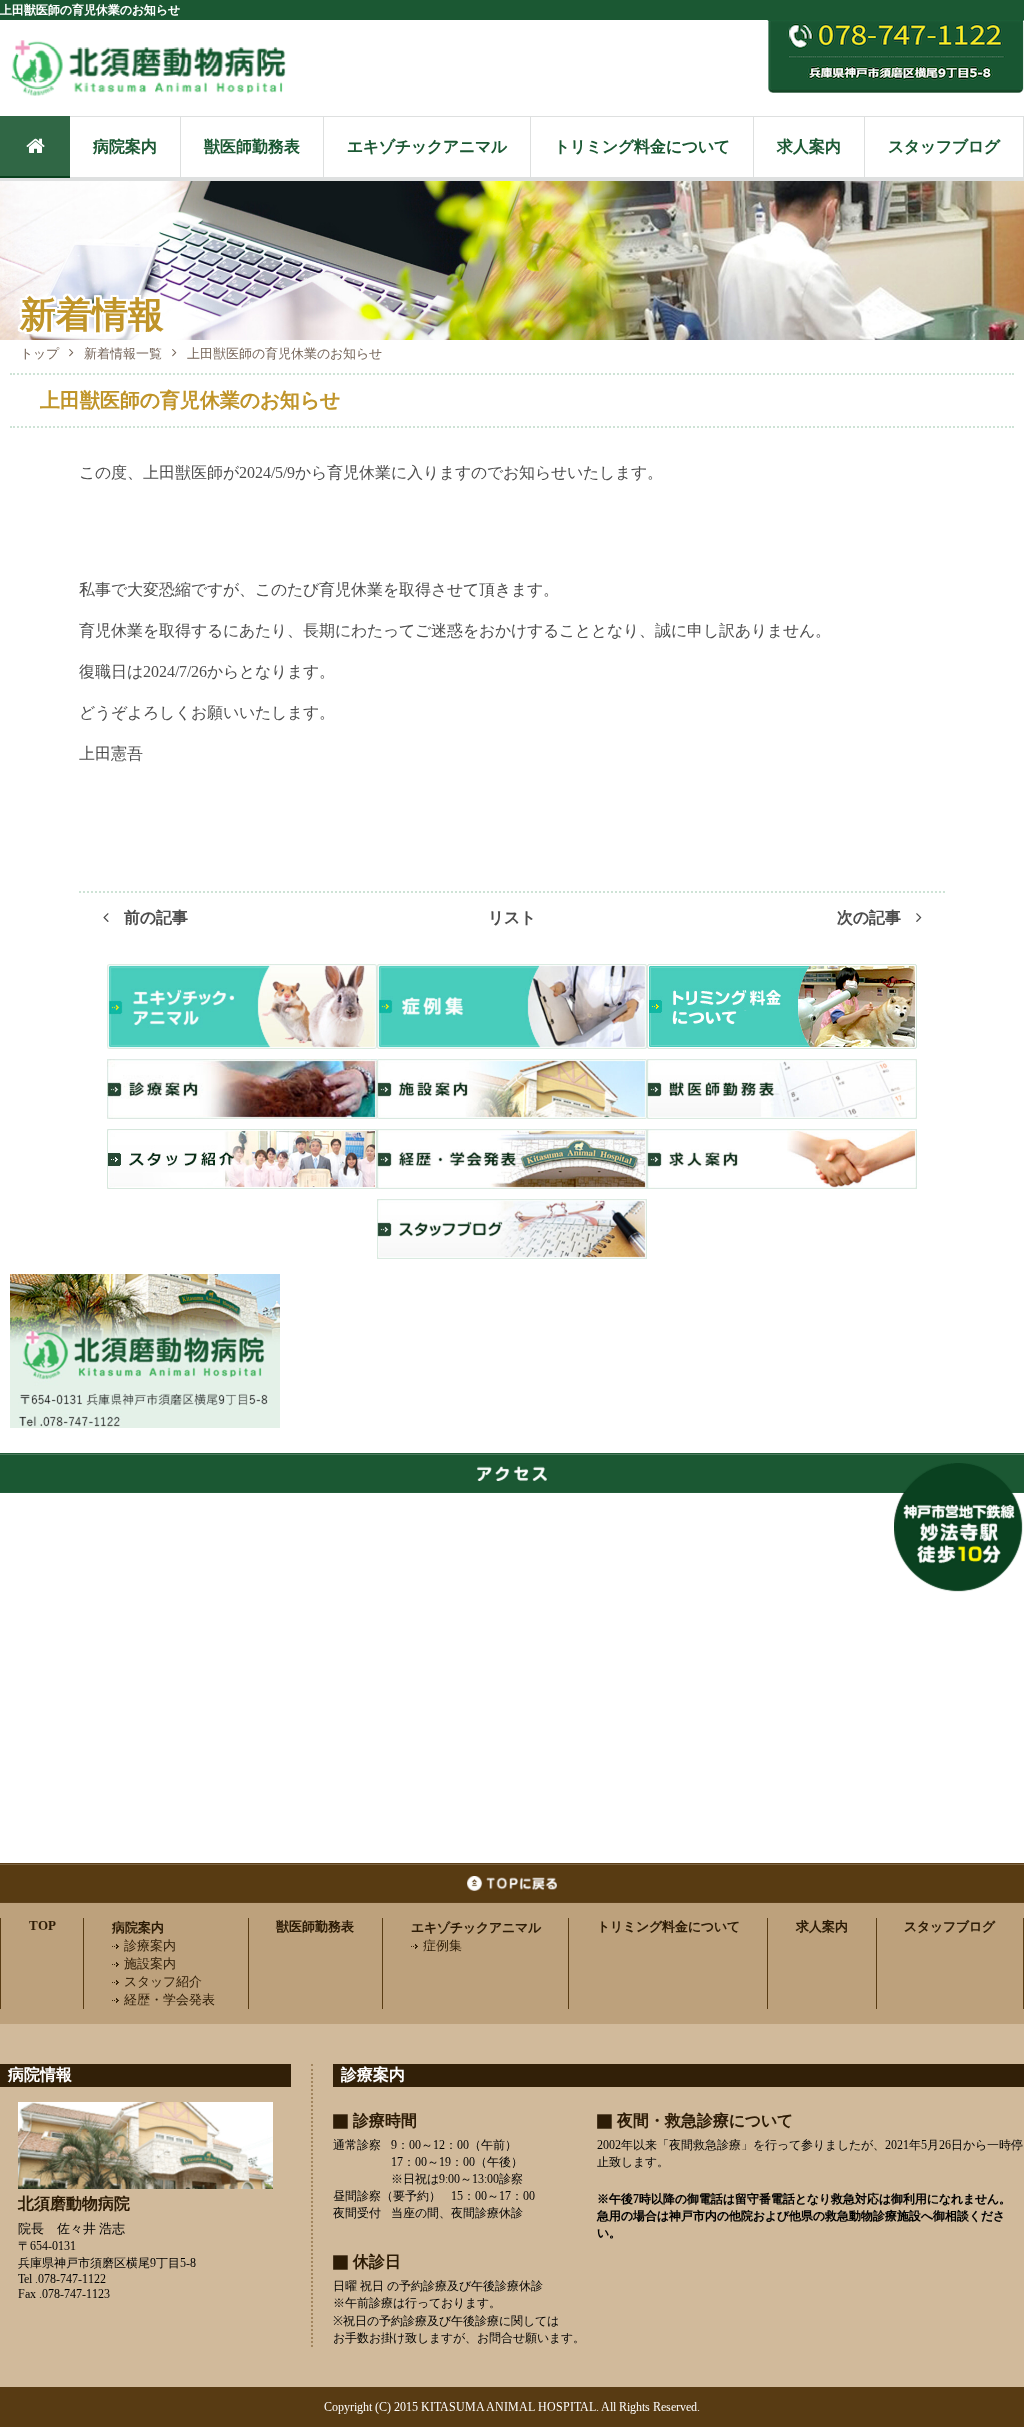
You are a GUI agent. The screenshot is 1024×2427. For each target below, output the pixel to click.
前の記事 (156, 917)
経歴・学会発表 (169, 1999)
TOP (42, 1925)
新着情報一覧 (123, 353)
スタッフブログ (944, 146)
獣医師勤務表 (252, 146)
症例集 (442, 1945)
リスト (512, 917)
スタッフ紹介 (163, 1981)
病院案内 (125, 146)
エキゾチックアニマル (427, 146)
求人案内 (809, 146)
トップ (39, 353)
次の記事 (869, 917)
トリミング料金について (642, 146)
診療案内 (150, 1945)
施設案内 (150, 1963)
